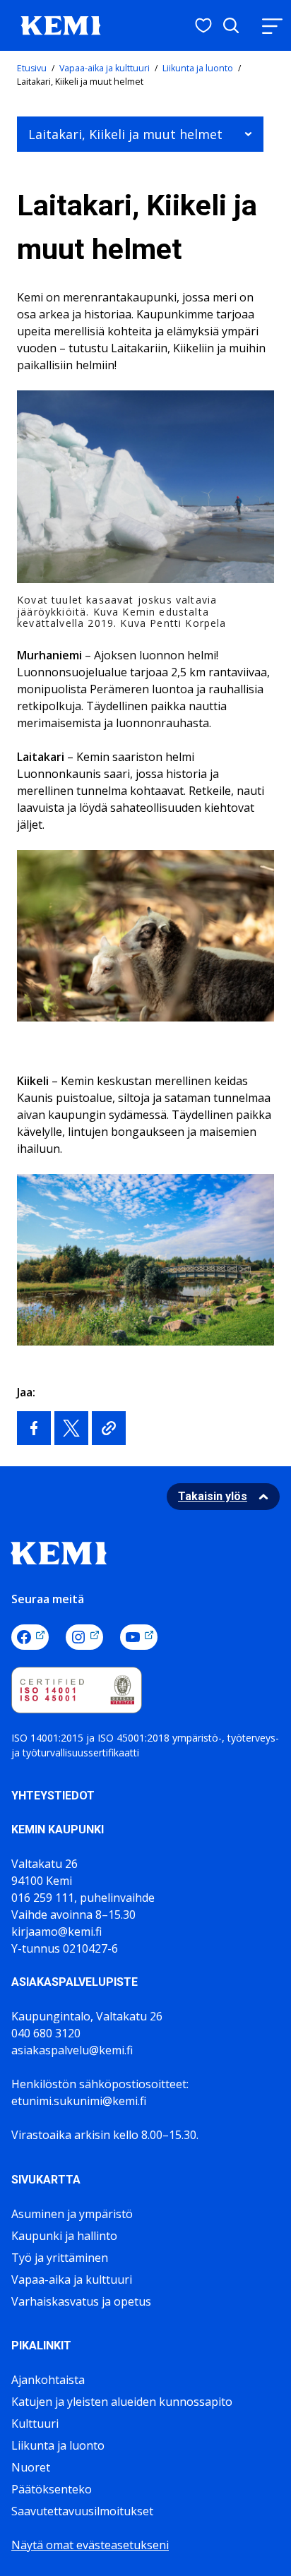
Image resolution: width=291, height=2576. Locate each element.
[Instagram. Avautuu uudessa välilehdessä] (84, 1637)
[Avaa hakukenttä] (231, 25)
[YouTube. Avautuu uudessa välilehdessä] (139, 1637)
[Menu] (272, 26)
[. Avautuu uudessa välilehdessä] (34, 1428)
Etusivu (32, 68)
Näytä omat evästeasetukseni (90, 2545)
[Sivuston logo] (61, 24)
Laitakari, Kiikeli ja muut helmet (125, 134)
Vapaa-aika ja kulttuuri (105, 68)
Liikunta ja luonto (198, 68)
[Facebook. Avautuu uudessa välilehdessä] (30, 1637)
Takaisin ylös (213, 1496)
